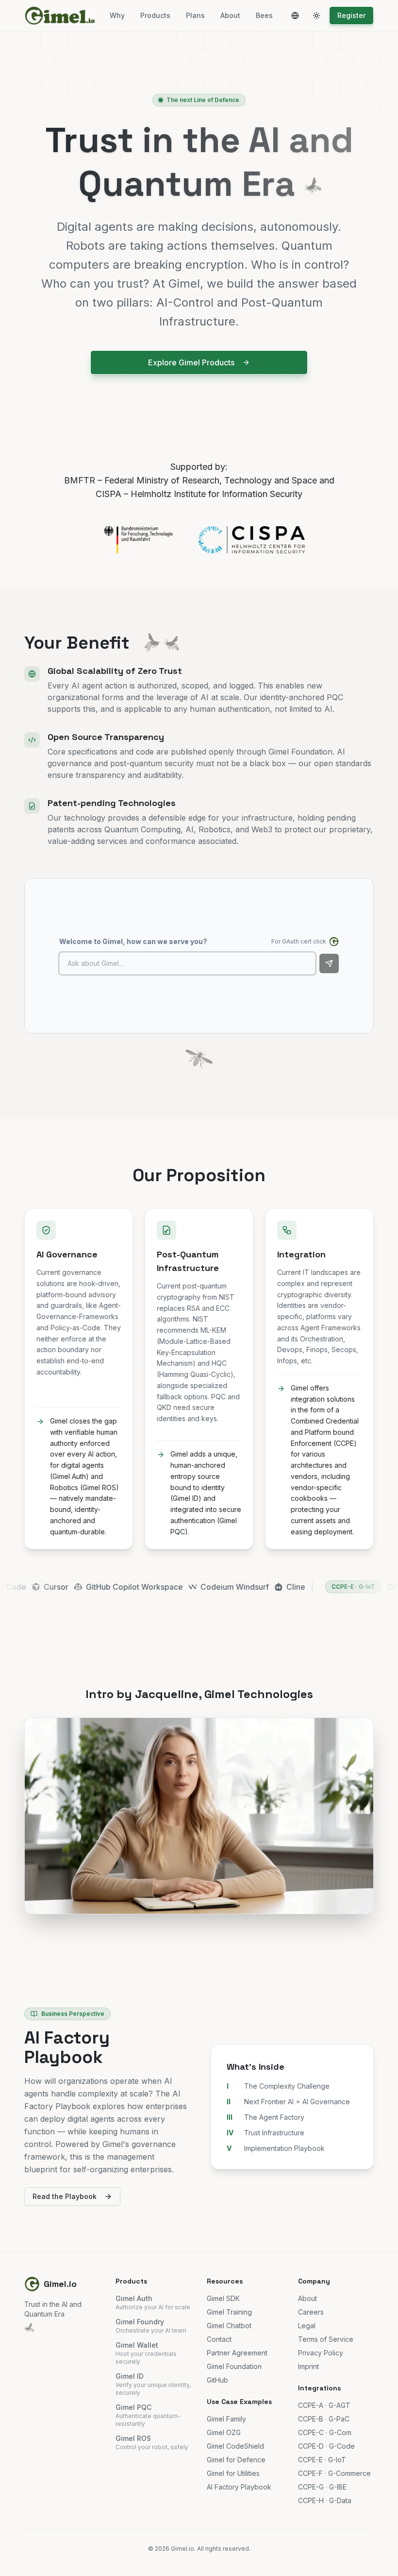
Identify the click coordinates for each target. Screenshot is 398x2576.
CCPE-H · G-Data (325, 2500)
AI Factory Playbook (239, 2487)
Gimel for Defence (236, 2460)
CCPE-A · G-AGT (324, 2405)
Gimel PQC (133, 2407)
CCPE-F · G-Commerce (334, 2473)
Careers (311, 2312)
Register (351, 15)
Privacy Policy (321, 2353)
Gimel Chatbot (229, 2326)
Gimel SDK (223, 2298)
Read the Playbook (65, 2196)
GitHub (217, 2380)
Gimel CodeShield (235, 2446)
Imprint (308, 2366)
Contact (219, 2339)
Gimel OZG (224, 2432)
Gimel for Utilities (233, 2473)
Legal (307, 2326)
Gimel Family (226, 2419)
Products (155, 15)
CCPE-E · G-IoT (238, 1587)
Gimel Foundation (234, 2366)
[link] (199, 1587)
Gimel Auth (134, 2298)
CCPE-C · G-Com (325, 2432)
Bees (264, 15)
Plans (195, 15)
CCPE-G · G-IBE (322, 2487)
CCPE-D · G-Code (326, 2446)
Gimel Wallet (137, 2345)
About (230, 15)
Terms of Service (326, 2339)
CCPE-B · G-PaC (324, 2419)
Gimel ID (130, 2376)
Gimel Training (229, 2312)
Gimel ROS (133, 2438)
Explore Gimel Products (191, 362)
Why (117, 15)
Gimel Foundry (140, 2322)
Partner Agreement (237, 2353)
